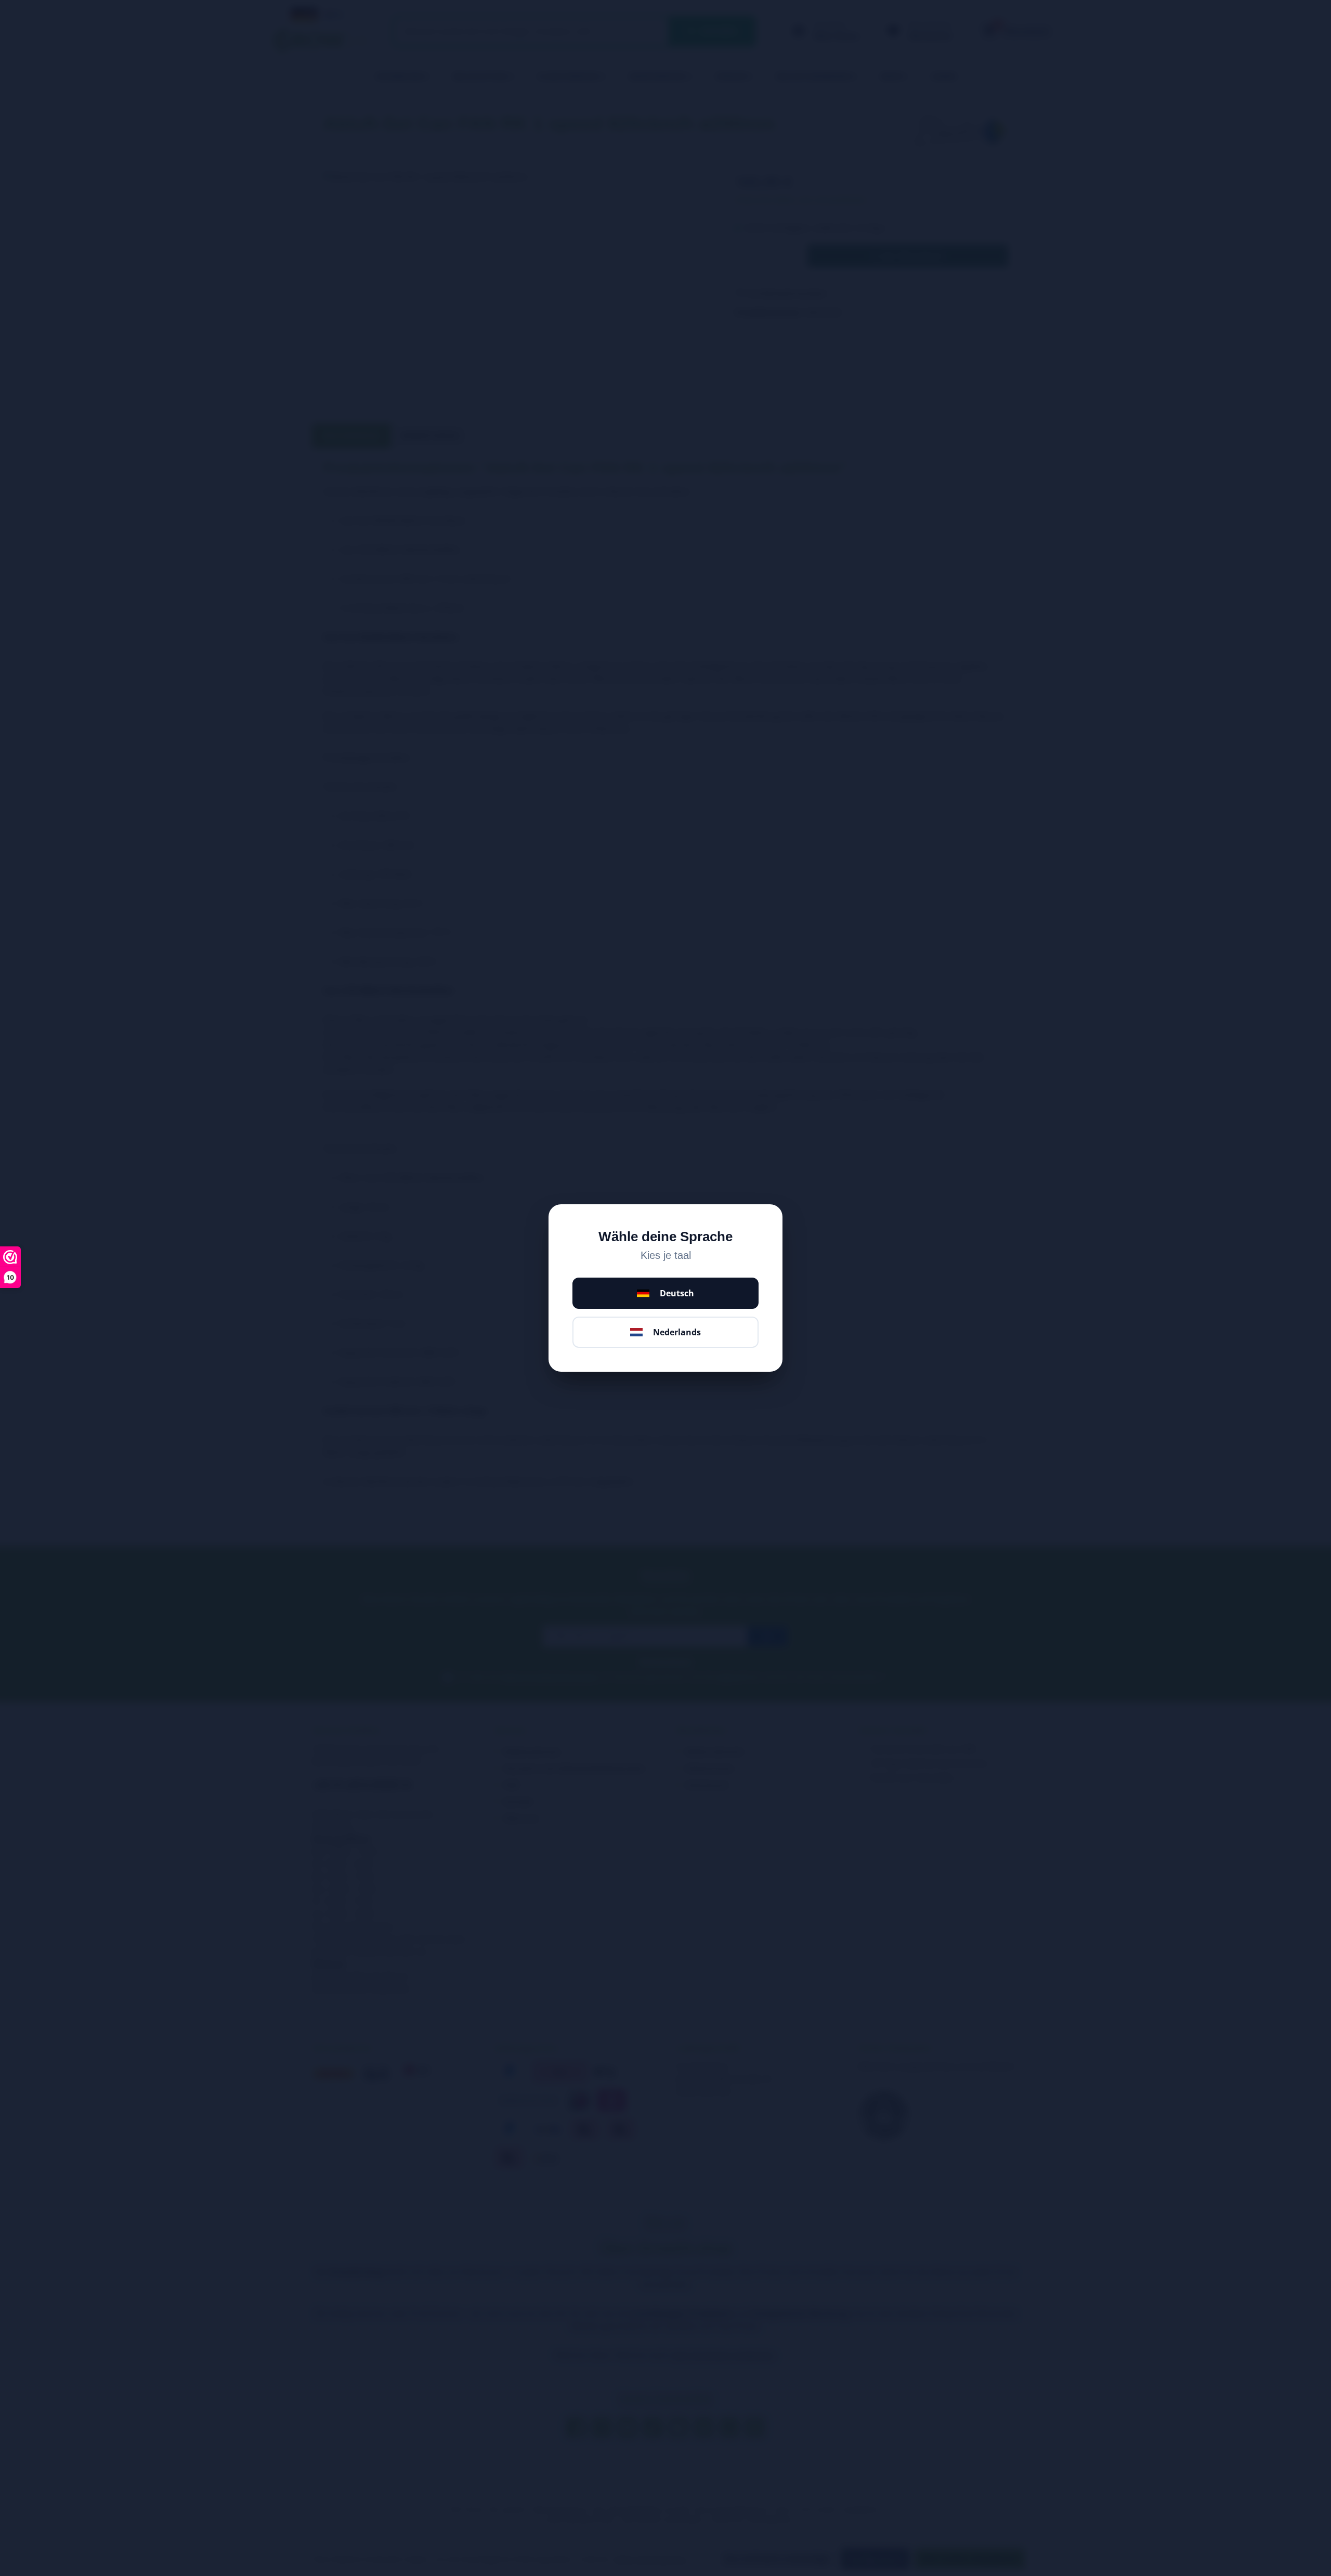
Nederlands (677, 1332)
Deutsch (677, 1293)
